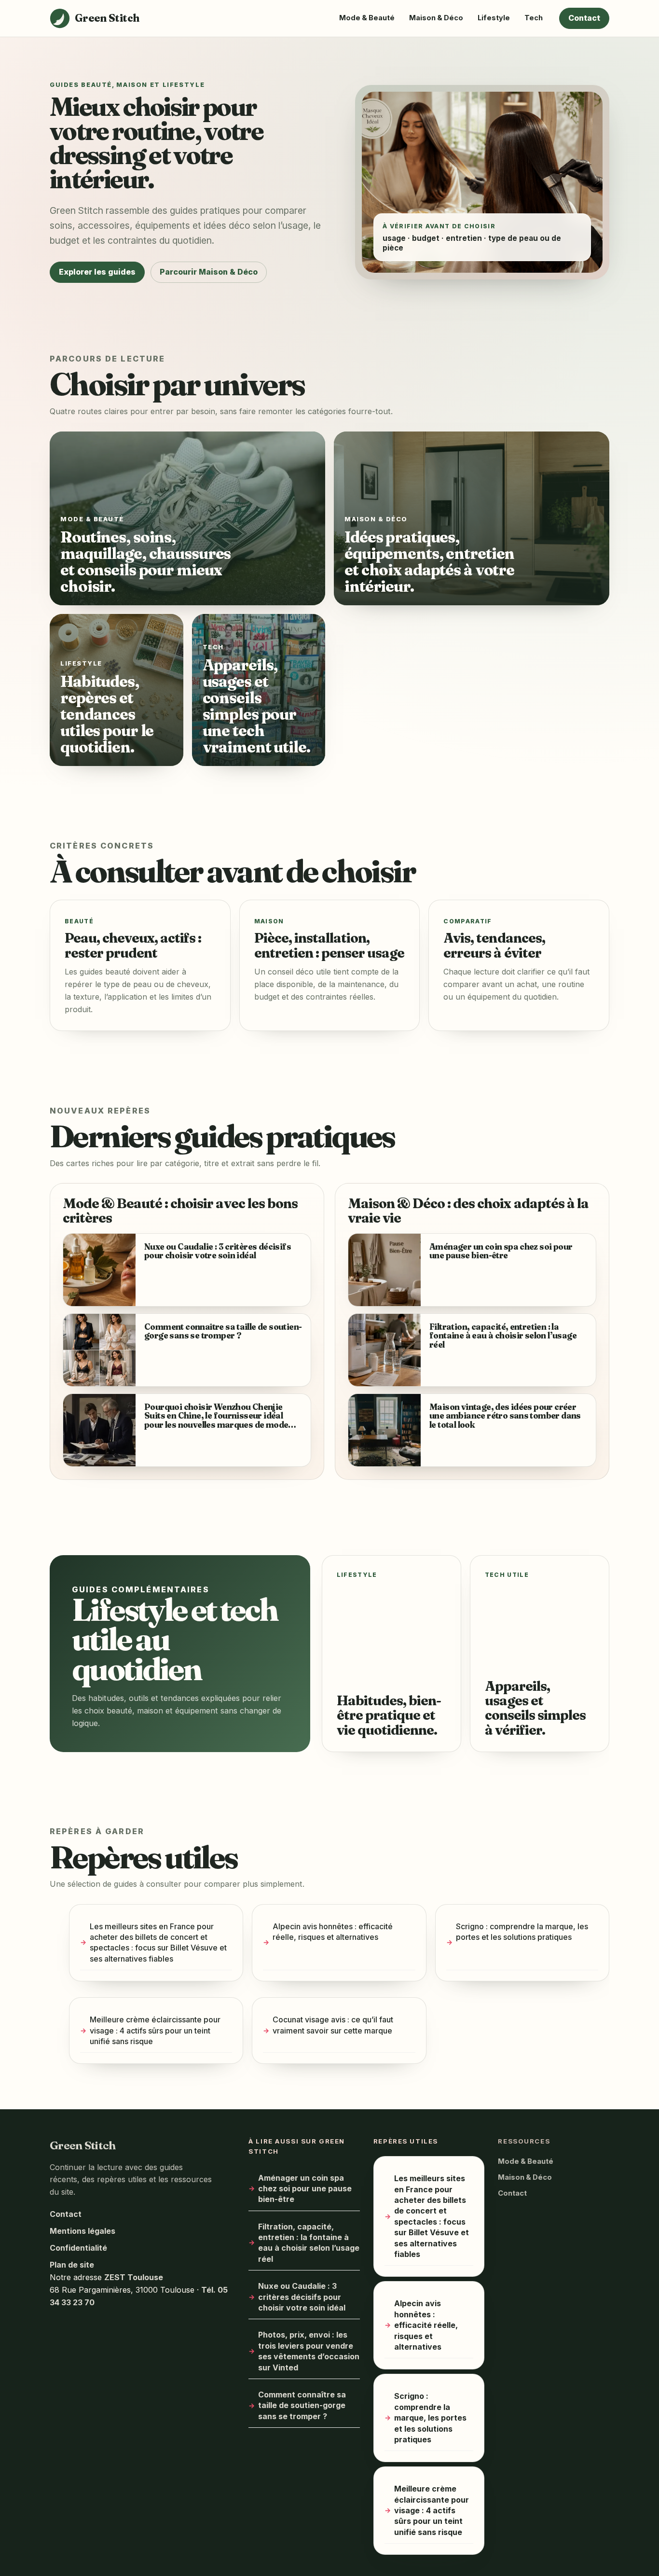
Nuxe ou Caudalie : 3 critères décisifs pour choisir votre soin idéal (302, 2297)
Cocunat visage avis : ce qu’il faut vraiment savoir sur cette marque (333, 2025)
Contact (584, 18)
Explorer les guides (97, 272)
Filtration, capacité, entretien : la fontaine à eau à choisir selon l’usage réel (309, 2242)
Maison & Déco (436, 18)
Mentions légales (82, 2231)
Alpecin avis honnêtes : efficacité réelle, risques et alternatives (333, 1932)
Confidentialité (78, 2248)
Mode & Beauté (367, 18)
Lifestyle (494, 18)
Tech (534, 18)
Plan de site (72, 2265)
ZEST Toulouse (134, 2277)
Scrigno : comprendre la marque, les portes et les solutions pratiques (522, 1932)
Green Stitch (83, 2145)
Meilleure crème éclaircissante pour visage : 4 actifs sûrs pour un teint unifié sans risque (155, 2031)
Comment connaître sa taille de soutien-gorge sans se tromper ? (302, 2405)
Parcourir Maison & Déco (209, 272)
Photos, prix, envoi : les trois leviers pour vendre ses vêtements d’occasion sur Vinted (309, 2351)
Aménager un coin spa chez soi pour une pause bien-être (305, 2188)
